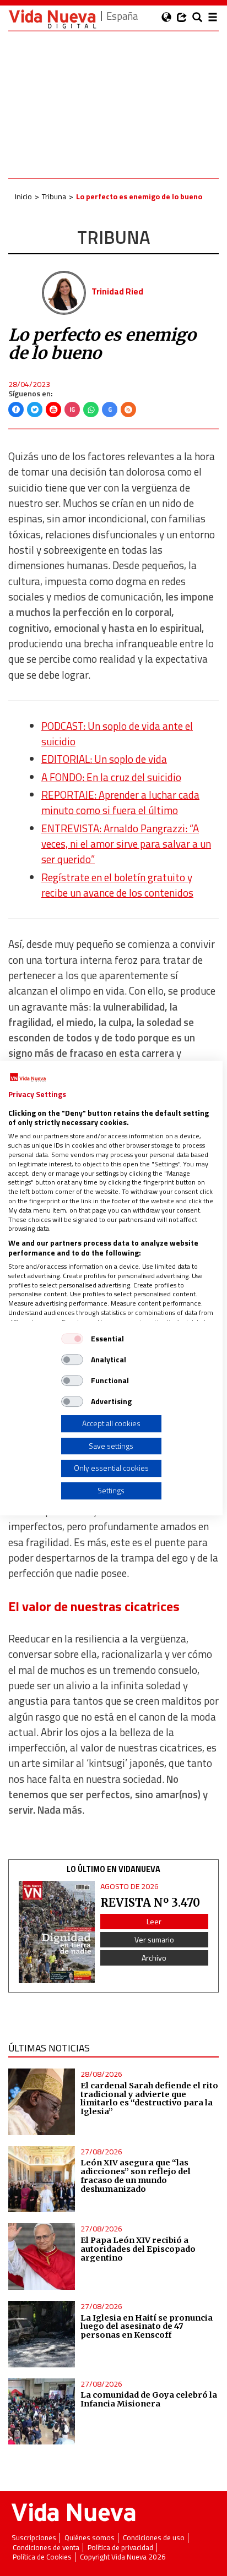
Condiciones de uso (154, 2538)
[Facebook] (16, 410)
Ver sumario (154, 1939)
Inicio (23, 196)
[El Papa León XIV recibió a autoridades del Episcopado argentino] (42, 2256)
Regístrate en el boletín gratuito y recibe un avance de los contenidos (117, 885)
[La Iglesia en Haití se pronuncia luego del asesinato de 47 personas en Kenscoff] (42, 2334)
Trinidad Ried (117, 291)
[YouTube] (53, 410)
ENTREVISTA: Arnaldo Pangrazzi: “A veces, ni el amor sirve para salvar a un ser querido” (126, 844)
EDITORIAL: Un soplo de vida (104, 759)
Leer (154, 1921)
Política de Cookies (42, 2557)
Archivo (154, 1958)
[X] (35, 410)
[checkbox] (72, 1339)
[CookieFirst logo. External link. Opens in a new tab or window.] (28, 1078)
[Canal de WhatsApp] (91, 410)
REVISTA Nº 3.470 (150, 1903)
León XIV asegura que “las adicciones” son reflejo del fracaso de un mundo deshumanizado (136, 2176)
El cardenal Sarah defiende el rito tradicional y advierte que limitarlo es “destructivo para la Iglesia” (149, 2099)
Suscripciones (34, 2538)
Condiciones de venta (46, 2548)
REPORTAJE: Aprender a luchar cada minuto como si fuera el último (120, 803)
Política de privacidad (120, 2548)
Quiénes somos (90, 2538)
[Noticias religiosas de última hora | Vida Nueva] (52, 19)
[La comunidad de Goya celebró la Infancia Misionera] (42, 2412)
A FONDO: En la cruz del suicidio (111, 777)
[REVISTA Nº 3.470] (57, 1932)
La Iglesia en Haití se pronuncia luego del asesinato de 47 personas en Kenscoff (147, 2327)
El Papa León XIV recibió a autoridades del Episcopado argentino (138, 2249)
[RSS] (128, 410)
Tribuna (54, 196)
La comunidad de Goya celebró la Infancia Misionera (149, 2399)
